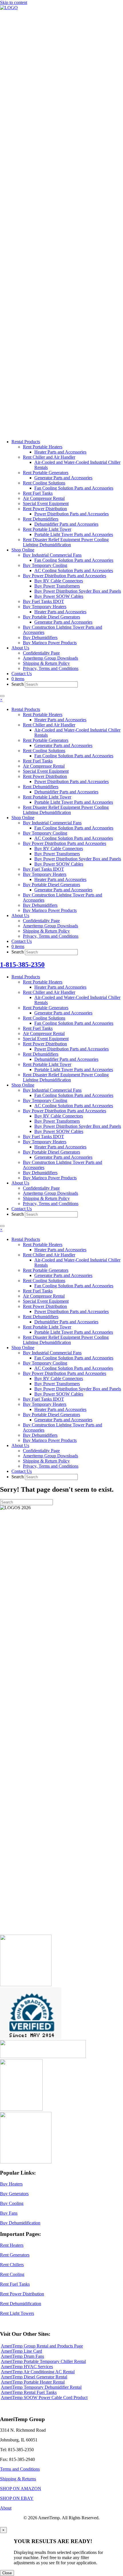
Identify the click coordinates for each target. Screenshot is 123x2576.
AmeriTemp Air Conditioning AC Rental (38, 2372)
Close (7, 2573)
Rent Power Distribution (22, 2294)
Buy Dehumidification (20, 2223)
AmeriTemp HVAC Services (27, 2367)
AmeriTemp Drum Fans (22, 2356)
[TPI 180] (26, 1985)
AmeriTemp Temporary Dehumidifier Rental (41, 2387)
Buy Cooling (12, 2203)
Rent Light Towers (17, 2313)
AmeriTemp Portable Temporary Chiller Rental (43, 2361)
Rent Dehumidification (21, 2304)
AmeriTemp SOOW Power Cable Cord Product (44, 2397)
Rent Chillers (12, 2265)
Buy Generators (14, 2194)
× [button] (1, 700)
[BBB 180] (43, 2056)
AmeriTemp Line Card (21, 2351)
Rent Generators (15, 2255)
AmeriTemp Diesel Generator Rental (34, 2377)
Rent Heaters (12, 2245)
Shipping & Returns (18, 2479)
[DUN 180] (31, 2037)
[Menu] (2, 696)
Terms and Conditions (20, 2469)
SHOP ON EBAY (17, 2498)
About (6, 2508)
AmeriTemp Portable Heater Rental (33, 2382)
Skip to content (14, 2)
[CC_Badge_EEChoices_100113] (26, 2162)
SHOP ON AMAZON (21, 2489)
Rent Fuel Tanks (15, 2284)
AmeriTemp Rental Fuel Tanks (29, 2392)
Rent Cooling (12, 2274)
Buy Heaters (11, 2184)
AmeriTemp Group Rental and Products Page (42, 2346)
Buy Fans (9, 2213)
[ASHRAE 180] (21, 2109)
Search (18, 684)
